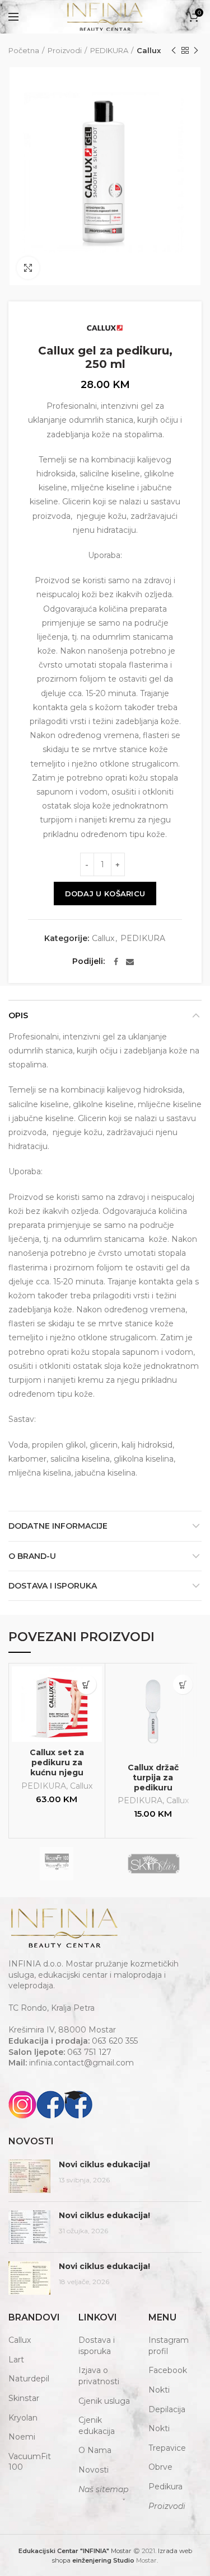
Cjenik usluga (104, 2401)
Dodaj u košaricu (105, 894)
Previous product (174, 50)
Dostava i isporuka (53, 1586)
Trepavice (167, 2448)
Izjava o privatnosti (99, 2376)
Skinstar (24, 2398)
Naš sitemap (103, 2489)
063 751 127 (89, 2052)
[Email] (130, 962)
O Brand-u (32, 1556)
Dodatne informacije (58, 1526)
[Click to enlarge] (28, 268)
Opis (18, 1015)
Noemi (22, 2437)
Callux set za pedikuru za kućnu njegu (57, 1762)
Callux (149, 50)
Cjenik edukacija (97, 2426)
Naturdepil (29, 2379)
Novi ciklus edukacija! (104, 2164)
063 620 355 (115, 2041)
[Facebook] (116, 962)
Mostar (75, 2551)
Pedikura (165, 2487)
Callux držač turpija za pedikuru (153, 1778)
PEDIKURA (109, 50)
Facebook (168, 2370)
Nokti (159, 2390)
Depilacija (167, 2409)
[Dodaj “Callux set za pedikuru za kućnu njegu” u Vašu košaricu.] (87, 1684)
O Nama (95, 2450)
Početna (24, 50)
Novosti (94, 2470)
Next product (196, 50)
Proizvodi (65, 50)
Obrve (160, 2467)
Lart (16, 2360)
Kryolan (23, 2418)
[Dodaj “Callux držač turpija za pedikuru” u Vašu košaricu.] (183, 1684)
